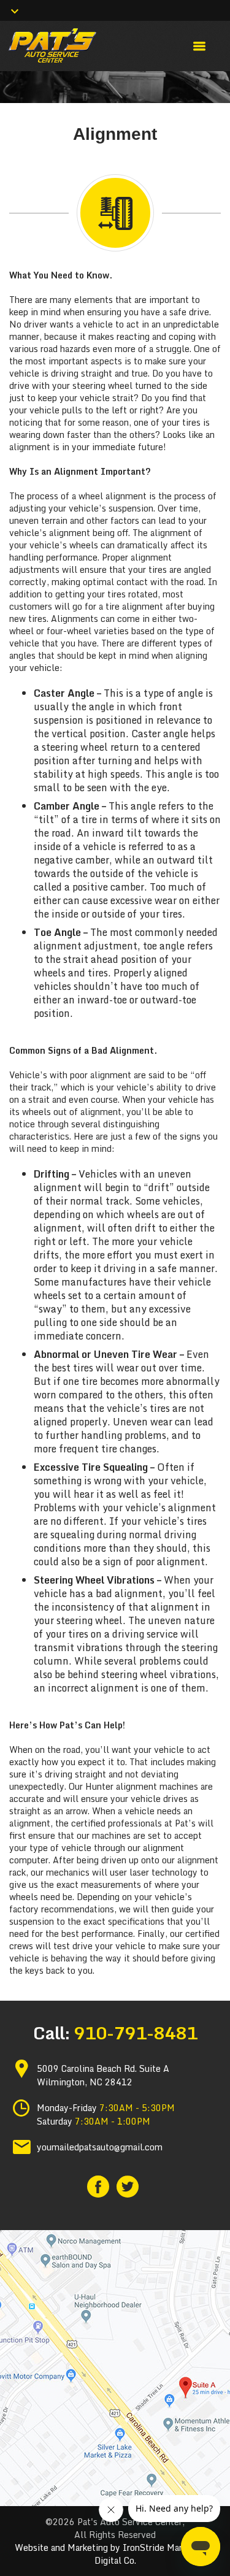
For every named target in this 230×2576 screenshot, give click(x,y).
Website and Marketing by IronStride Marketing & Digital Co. (115, 2554)
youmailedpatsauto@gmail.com (100, 2147)
